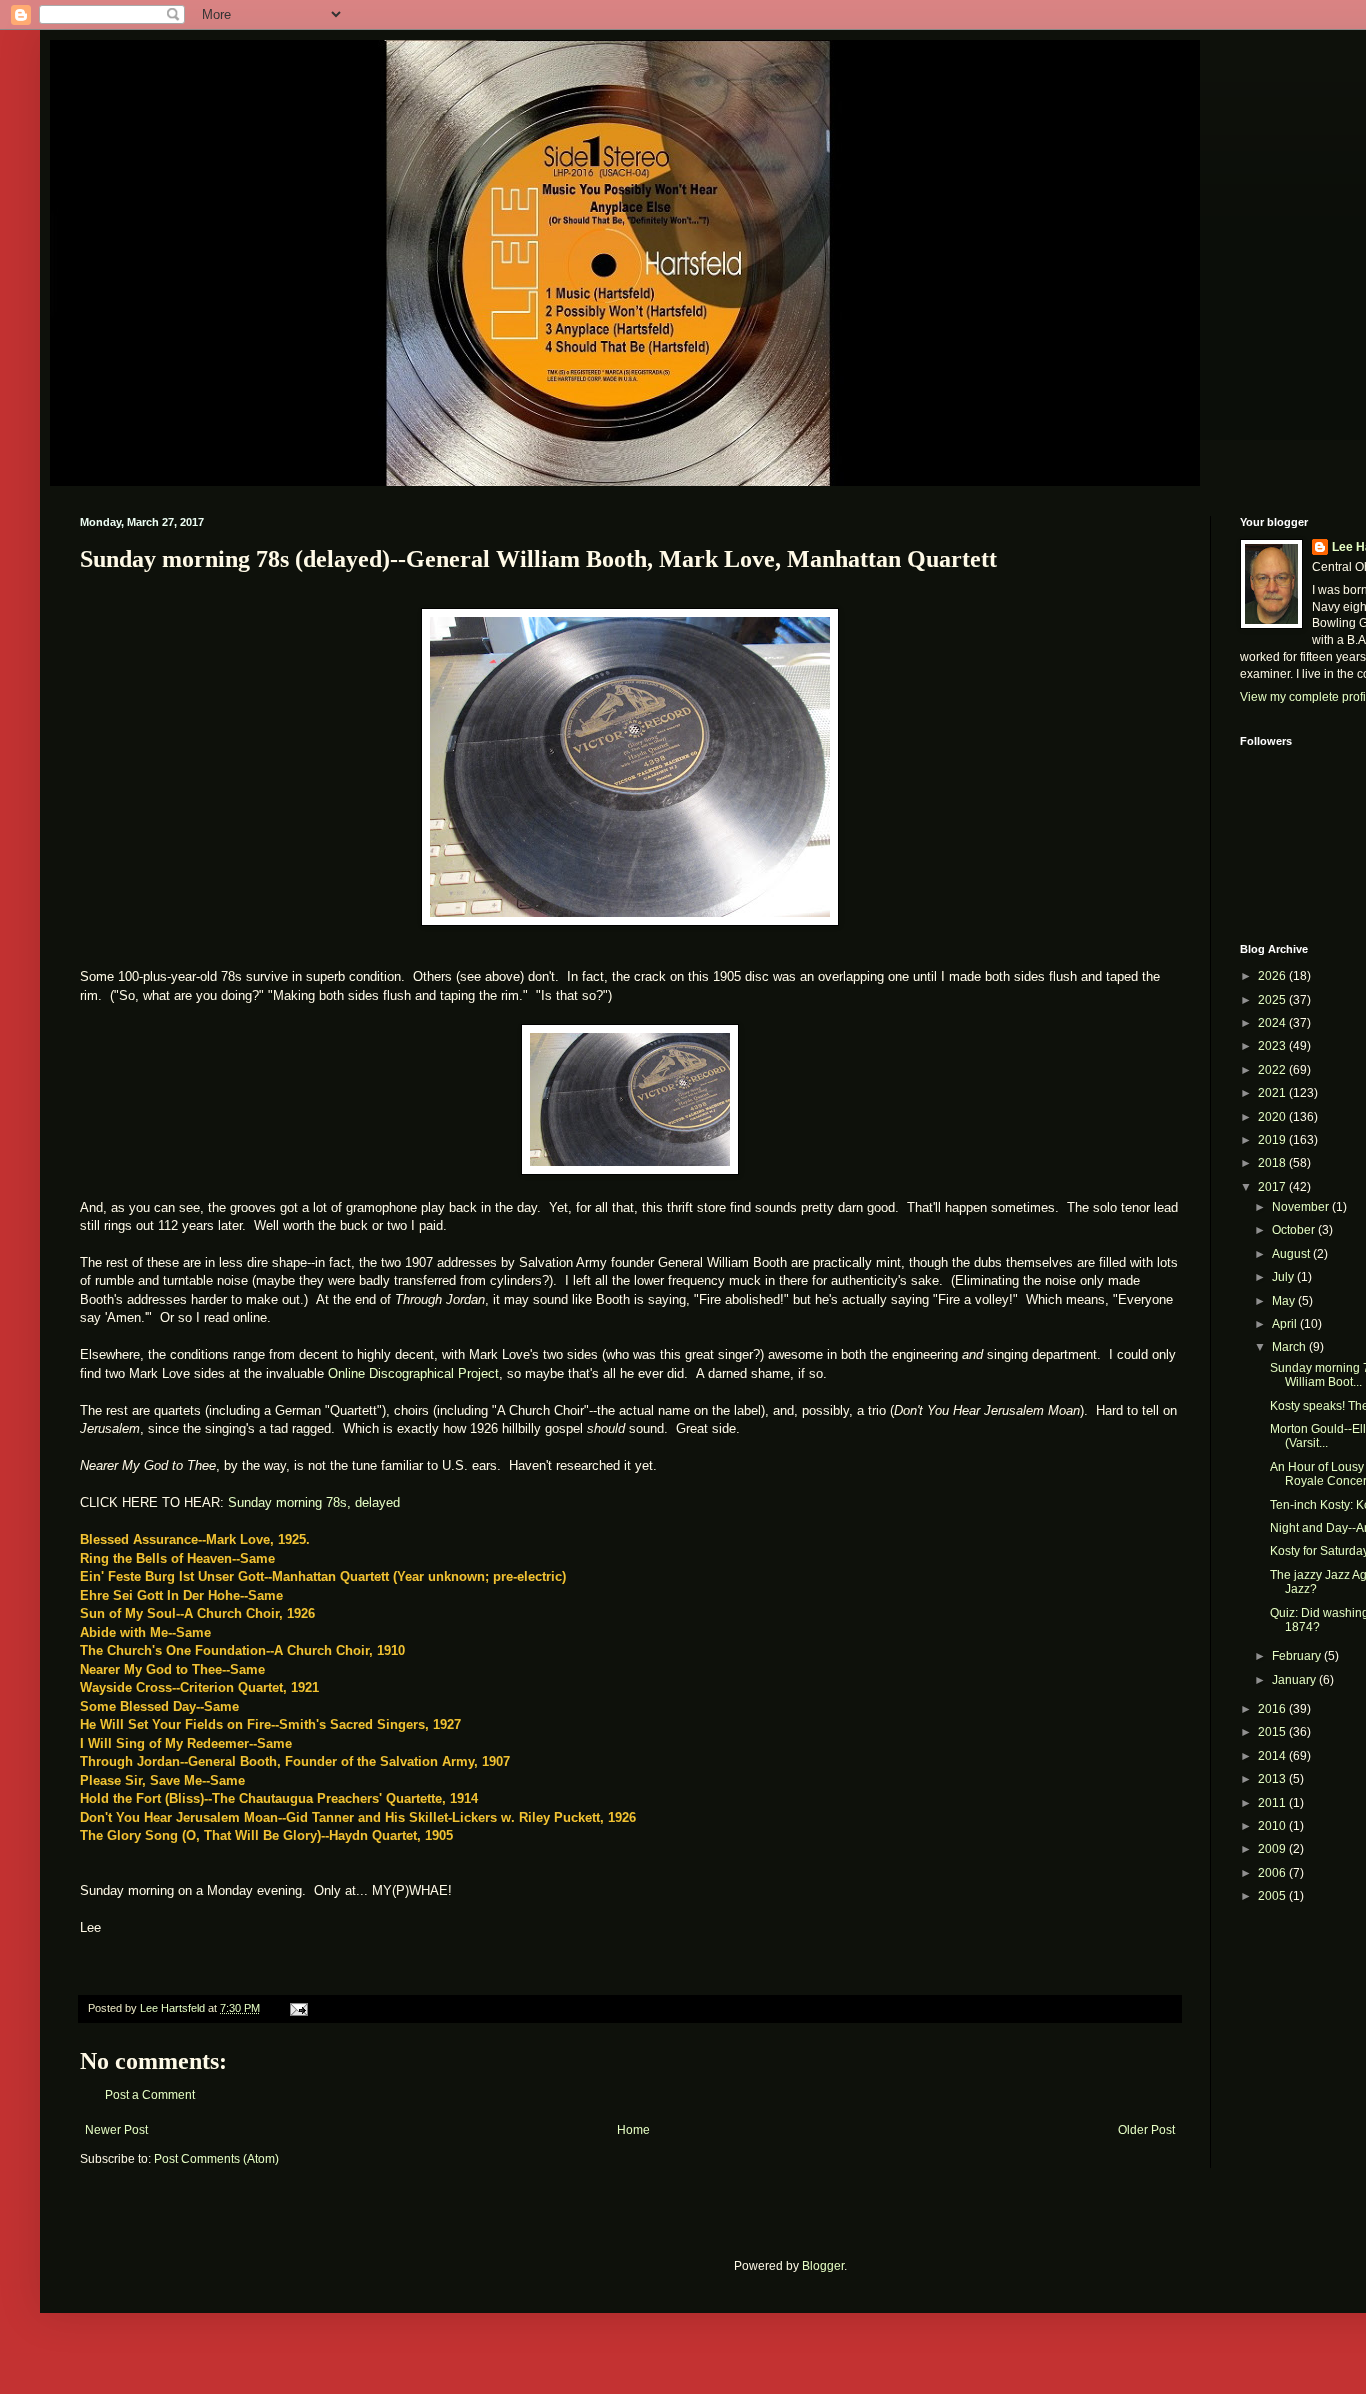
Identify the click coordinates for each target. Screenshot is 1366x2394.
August (1292, 1254)
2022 (1273, 1070)
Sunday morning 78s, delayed (314, 1502)
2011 (1273, 1803)
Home (633, 2130)
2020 (1273, 1117)
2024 (1273, 1023)
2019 (1273, 1140)
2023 (1273, 1046)
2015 (1273, 1732)
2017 (1273, 1187)
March (1290, 1347)
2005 (1273, 1896)
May (1285, 1301)
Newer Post (116, 2130)
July (1284, 1277)
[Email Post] (298, 2008)
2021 (1273, 1093)
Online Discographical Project (413, 1373)
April (1286, 1324)
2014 (1273, 1756)
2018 (1273, 1163)
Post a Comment (150, 2095)
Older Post (1146, 2130)
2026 (1273, 976)
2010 (1273, 1826)
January (1295, 1680)
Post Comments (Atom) (216, 2159)
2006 (1273, 1873)
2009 (1273, 1849)
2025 (1273, 1000)
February (1298, 1656)
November (1302, 1207)
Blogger (823, 2266)
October (1295, 1230)
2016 (1273, 1709)
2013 (1273, 1779)
